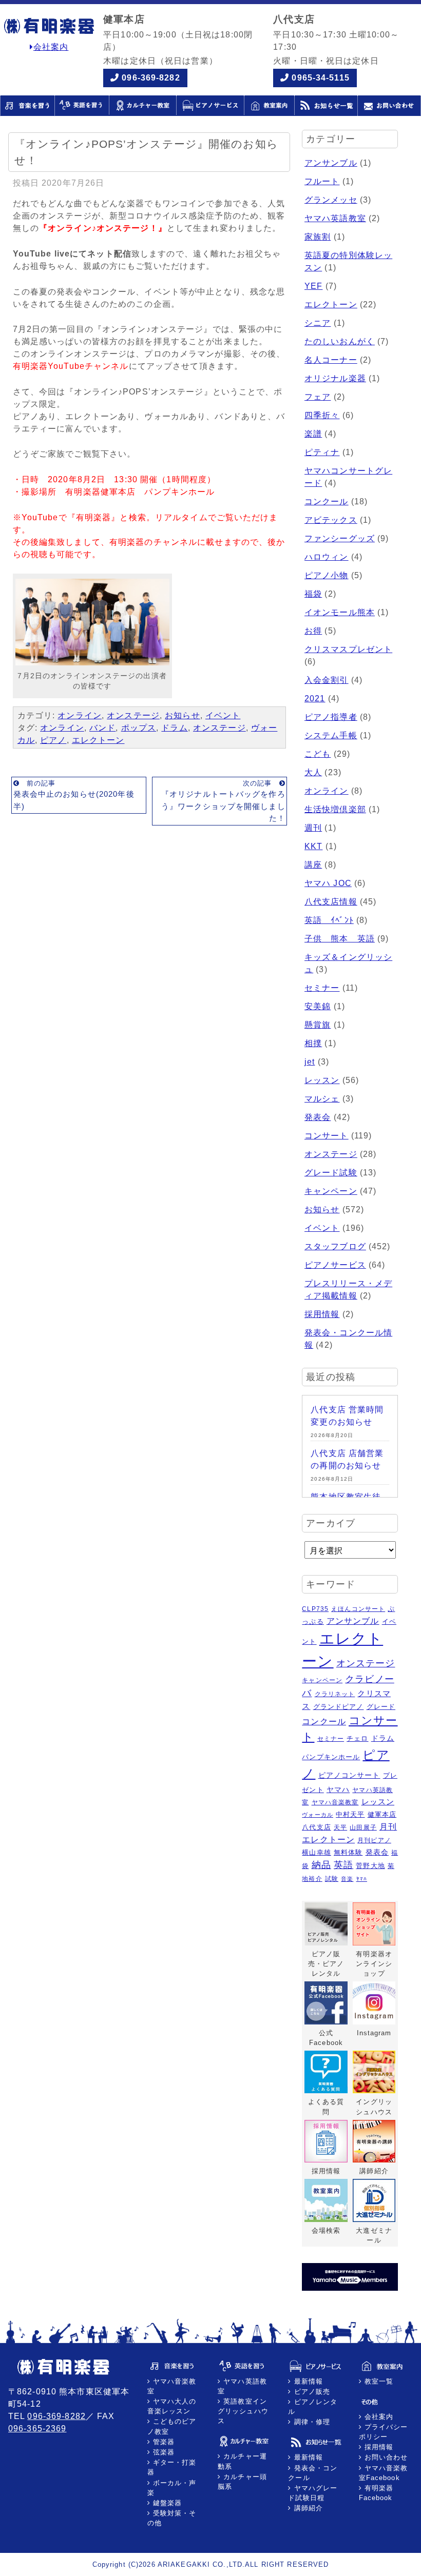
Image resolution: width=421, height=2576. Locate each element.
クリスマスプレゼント (348, 649)
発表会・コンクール (313, 2473)
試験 (332, 1879)
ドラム (174, 728)
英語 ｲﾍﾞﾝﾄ (329, 920)
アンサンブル (331, 163)
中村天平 (350, 1814)
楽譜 (313, 434)
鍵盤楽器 (166, 2503)
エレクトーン (98, 740)
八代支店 (316, 1827)
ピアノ (53, 740)
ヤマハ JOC (328, 883)
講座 (313, 865)
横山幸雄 (316, 1852)
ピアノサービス (335, 1265)
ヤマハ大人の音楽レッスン (172, 2406)
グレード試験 (331, 1173)
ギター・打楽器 (172, 2467)
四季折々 (322, 415)
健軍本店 (382, 1814)
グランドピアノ (339, 1707)
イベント (223, 715)
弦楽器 (162, 2452)
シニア (318, 323)
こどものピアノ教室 (172, 2426)
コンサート (327, 1136)
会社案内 (51, 47)
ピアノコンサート (349, 1775)
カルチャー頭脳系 (242, 2482)
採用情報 (322, 1314)
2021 (315, 699)
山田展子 (363, 1827)
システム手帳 (331, 735)
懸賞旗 (318, 1025)
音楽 (347, 1879)
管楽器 (162, 2442)
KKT (313, 846)
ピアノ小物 (327, 575)
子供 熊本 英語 (340, 939)
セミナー (322, 988)
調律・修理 (311, 2422)
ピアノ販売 (311, 2392)
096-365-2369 (37, 2428)
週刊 (313, 828)
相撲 (313, 1043)
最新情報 (307, 2381)
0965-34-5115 (320, 78)
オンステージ (133, 715)
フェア (318, 397)
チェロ (357, 1738)
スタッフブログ (335, 1246)
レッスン (322, 1080)
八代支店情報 (331, 902)
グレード (381, 1707)
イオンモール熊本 (340, 612)
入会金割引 (327, 680)
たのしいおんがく (340, 341)
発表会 (318, 1117)
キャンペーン (331, 1191)
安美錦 (318, 1006)
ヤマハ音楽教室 (335, 1802)
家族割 (318, 237)
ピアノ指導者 (331, 717)
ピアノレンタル (313, 2407)
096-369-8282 (151, 78)
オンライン (80, 715)
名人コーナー (331, 360)
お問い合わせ (385, 2457)
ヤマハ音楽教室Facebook (384, 2473)
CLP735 (315, 1609)
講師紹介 (307, 2508)
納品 (321, 1865)
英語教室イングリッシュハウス (243, 2411)
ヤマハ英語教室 (335, 218)
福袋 (313, 594)
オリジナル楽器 (335, 378)
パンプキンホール (331, 1757)
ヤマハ (338, 1790)
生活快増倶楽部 (335, 809)
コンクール (327, 502)
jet (310, 1062)
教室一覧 (378, 2381)
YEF (313, 286)
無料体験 (348, 1852)
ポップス (139, 728)
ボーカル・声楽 (172, 2488)
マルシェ (322, 1099)
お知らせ (182, 715)
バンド (102, 728)
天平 (340, 1827)
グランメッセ (331, 200)
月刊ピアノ (374, 1840)
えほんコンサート (358, 1609)
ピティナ (322, 452)
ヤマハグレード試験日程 (313, 2493)
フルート (322, 181)
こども (318, 754)
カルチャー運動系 (242, 2461)
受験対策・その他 (172, 2518)
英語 (343, 1865)
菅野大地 (370, 1866)
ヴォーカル (318, 1815)
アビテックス (331, 520)
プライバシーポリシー (384, 2432)
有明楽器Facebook (376, 2493)
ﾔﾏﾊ (362, 1879)
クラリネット (335, 1694)
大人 (313, 772)
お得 (313, 631)
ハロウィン (327, 557)
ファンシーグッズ (340, 538)
